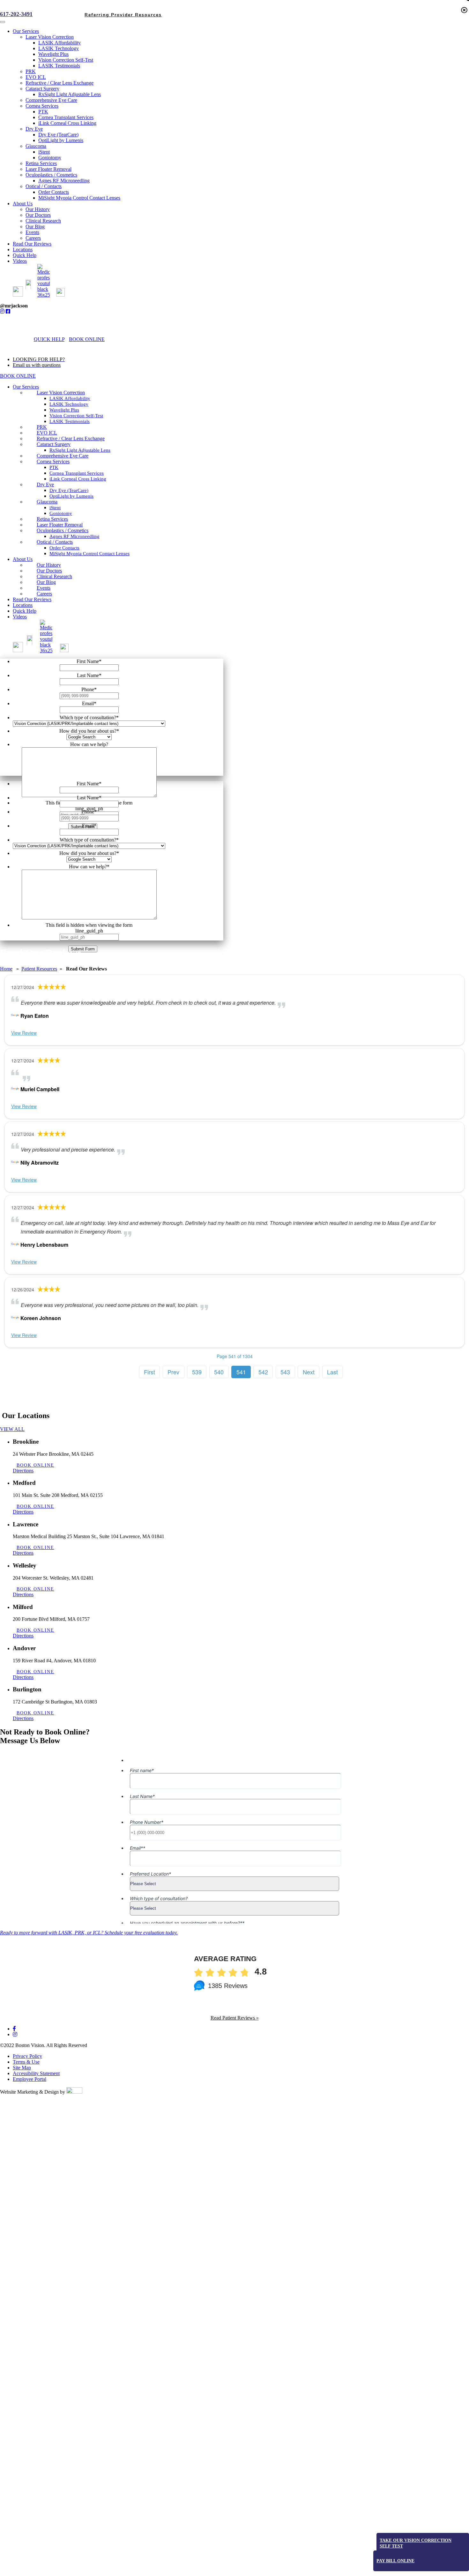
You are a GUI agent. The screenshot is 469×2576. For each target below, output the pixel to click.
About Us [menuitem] (23, 204)
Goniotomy (61, 513)
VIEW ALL (12, 1429)
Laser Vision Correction (61, 393)
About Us (23, 559)
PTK (54, 467)
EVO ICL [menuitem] (36, 77)
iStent (55, 508)
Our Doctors (49, 571)
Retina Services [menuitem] (41, 163)
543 (285, 1372)
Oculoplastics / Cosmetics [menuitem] (51, 175)
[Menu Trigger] (3, 22)
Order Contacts (64, 548)
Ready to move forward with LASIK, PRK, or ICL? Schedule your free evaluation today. (89, 1933)
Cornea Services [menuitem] (42, 106)
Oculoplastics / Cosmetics (63, 530)
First (149, 1372)
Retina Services (52, 519)
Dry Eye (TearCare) (69, 490)
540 (219, 1372)
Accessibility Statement (36, 2073)
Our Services (26, 387)
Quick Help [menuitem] (25, 255)
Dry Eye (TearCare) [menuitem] (58, 135)
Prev (173, 1372)
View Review (24, 1033)
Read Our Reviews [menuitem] (32, 244)
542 (263, 1372)
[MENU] (117, 339)
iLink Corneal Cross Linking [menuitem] (67, 123)
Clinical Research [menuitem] (43, 221)
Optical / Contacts (55, 542)
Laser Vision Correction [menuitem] (50, 37)
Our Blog (46, 582)
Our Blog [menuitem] (35, 227)
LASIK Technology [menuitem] (59, 48)
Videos (20, 617)
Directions (23, 1471)
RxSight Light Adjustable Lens (80, 450)
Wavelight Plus (64, 410)
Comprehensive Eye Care (63, 456)
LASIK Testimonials (70, 421)
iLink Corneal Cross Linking (78, 479)
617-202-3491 (16, 14)
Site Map (22, 2068)
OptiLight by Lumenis (71, 496)
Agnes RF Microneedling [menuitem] (64, 181)
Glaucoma (47, 502)
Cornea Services (53, 461)
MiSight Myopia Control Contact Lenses (89, 554)
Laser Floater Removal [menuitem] (48, 169)
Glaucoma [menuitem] (36, 146)
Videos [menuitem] (20, 261)
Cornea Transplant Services (77, 473)
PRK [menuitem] (31, 71)
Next (309, 1372)
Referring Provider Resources (123, 2570)
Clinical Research (54, 576)
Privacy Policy (27, 2056)
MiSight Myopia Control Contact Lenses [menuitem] (79, 198)
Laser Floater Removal (60, 525)
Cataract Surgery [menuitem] (42, 89)
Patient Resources (39, 969)
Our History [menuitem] (38, 209)
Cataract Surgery (54, 444)
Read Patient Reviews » (235, 2018)
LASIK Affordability (70, 398)
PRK (42, 427)
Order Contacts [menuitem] (54, 192)
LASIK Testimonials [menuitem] (59, 66)
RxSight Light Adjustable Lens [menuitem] (70, 94)
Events (44, 588)
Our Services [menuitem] (26, 31)
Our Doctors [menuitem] (38, 215)
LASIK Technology (69, 404)
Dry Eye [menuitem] (34, 129)
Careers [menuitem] (33, 238)
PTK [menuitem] (43, 112)
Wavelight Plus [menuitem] (53, 54)
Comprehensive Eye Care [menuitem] (51, 100)
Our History (49, 565)
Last (332, 1372)
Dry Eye (45, 484)
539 (197, 1372)
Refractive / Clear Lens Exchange (71, 438)
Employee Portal (30, 2079)
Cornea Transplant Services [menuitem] (66, 117)
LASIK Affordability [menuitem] (60, 43)
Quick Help (25, 611)
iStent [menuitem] (44, 152)
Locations (23, 605)
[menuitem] (21, 295)
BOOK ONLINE (87, 339)
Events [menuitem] (32, 232)
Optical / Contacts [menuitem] (44, 186)
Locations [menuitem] (23, 249)
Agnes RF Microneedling (74, 536)
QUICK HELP (49, 339)
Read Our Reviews (32, 599)
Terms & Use (26, 2062)
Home (6, 969)
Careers (44, 594)
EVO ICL (47, 433)
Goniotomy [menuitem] (50, 158)
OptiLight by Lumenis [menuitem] (61, 140)
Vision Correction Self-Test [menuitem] (66, 60)
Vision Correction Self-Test (76, 416)
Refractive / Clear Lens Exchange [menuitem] (60, 83)
